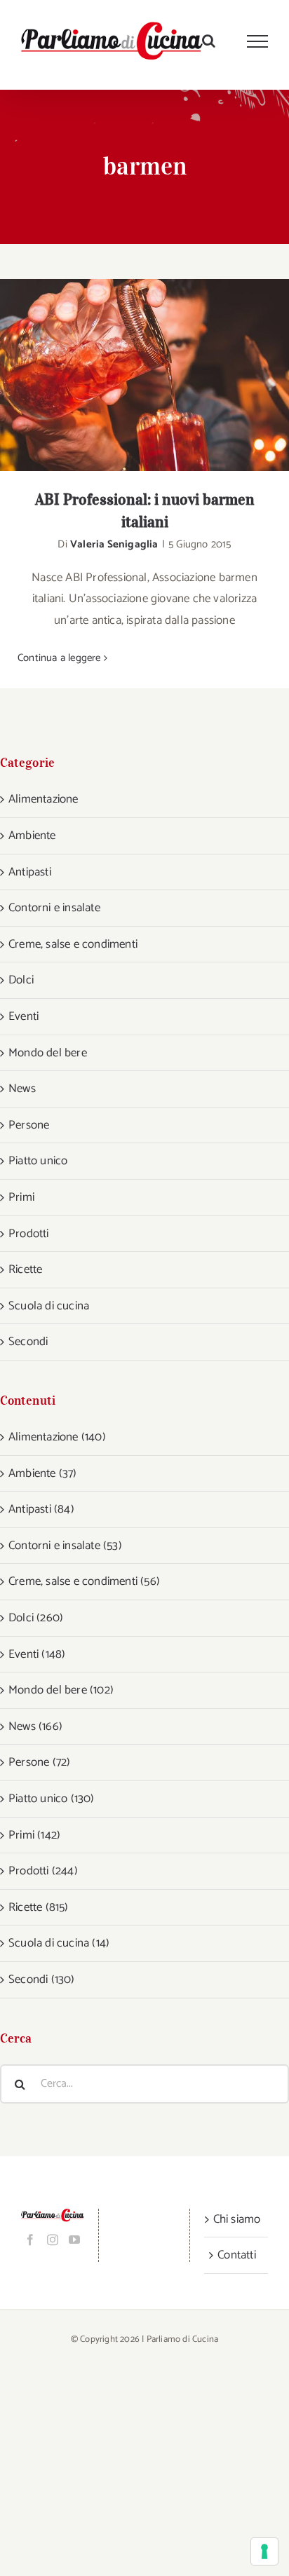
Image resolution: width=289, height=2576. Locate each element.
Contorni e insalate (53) (65, 1546)
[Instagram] (53, 2240)
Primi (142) (34, 1835)
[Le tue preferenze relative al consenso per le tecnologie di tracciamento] (264, 2551)
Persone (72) (39, 1762)
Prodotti (29, 1234)
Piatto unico (38, 1161)
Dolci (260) (36, 1618)
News (22, 1089)
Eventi (23, 1016)
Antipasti (30, 872)
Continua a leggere (59, 658)
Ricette (25, 1269)
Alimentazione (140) (57, 1437)
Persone (29, 1125)
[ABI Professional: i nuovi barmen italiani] (144, 375)
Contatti (237, 2255)
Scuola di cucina (49, 1306)
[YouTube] (74, 2240)
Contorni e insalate (54, 908)
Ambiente (32, 836)
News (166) (35, 1726)
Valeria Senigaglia (114, 544)
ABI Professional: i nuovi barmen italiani (127, 375)
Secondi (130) (42, 1979)
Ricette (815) (39, 1907)
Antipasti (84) (41, 1509)
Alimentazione (43, 799)
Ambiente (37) (43, 1473)
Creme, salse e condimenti (73, 944)
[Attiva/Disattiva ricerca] (209, 41)
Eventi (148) (37, 1654)
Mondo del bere (48, 1053)
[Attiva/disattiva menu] (258, 41)
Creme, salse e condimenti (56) (84, 1581)
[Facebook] (30, 2240)
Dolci (21, 980)
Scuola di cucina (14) (59, 1943)
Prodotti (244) (43, 1871)
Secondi (28, 1342)
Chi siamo (237, 2219)
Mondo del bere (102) (61, 1690)
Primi (21, 1197)
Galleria (163, 375)
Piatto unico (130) (52, 1799)
